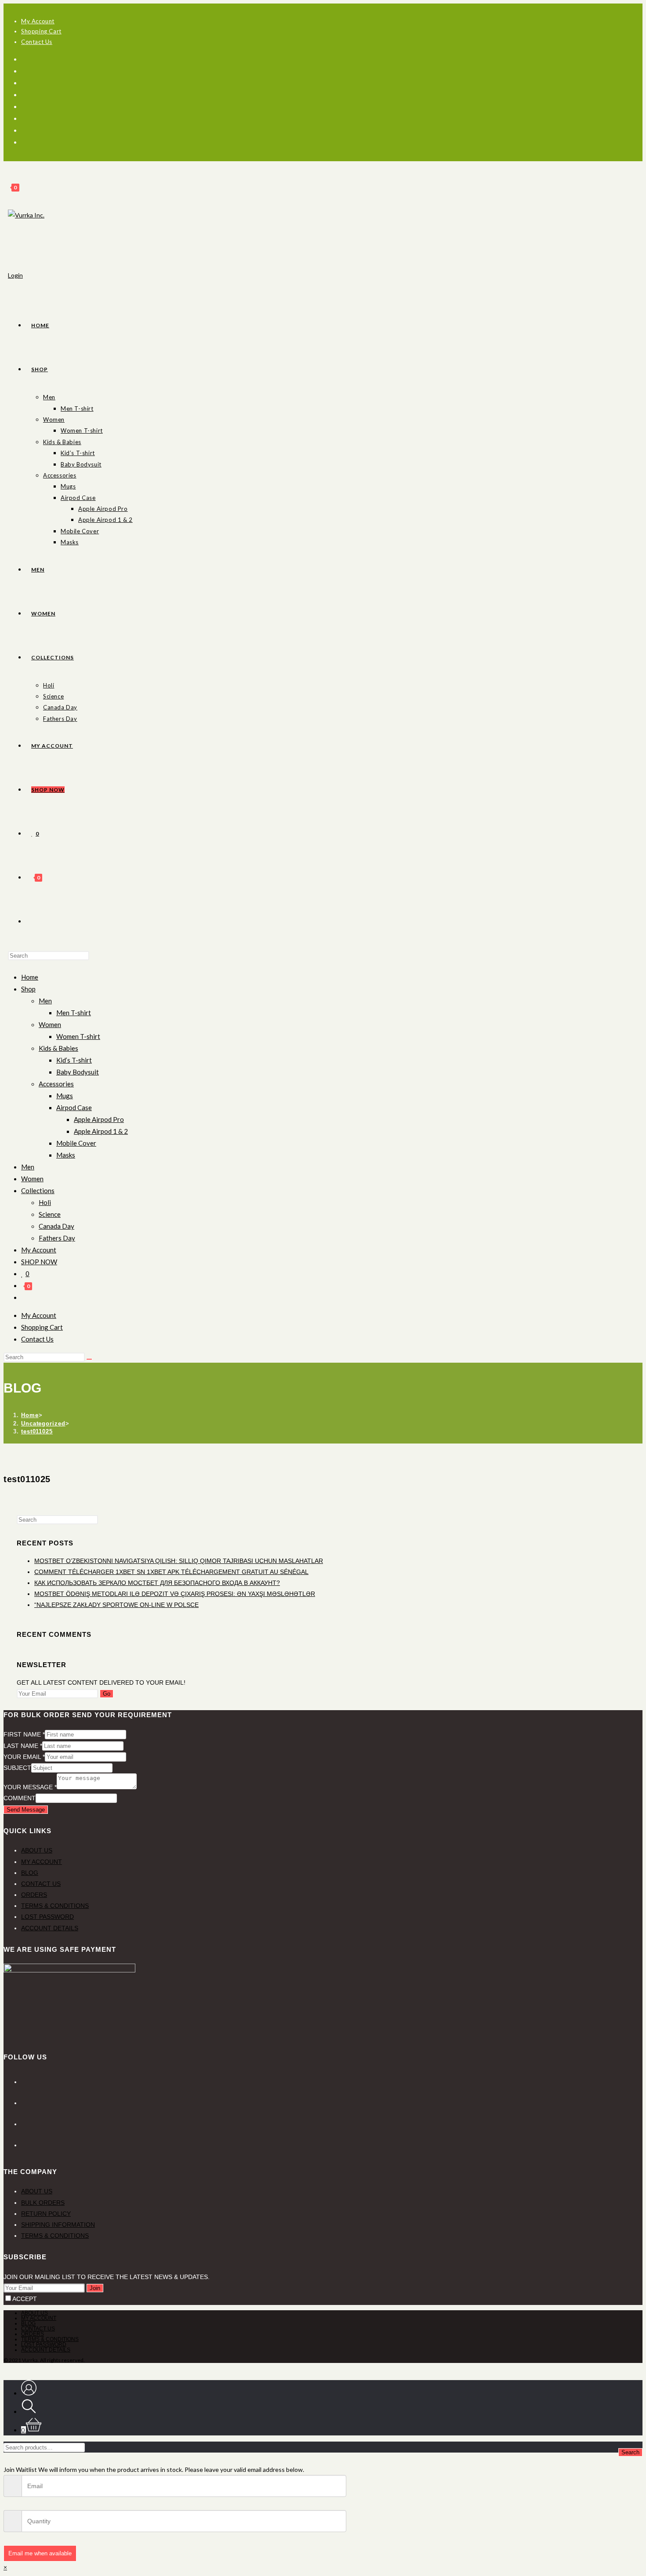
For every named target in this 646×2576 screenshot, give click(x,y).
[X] (25, 59)
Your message (30, 1787)
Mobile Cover (76, 1143)
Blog (30, 1873)
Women (50, 1024)
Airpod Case (74, 1107)
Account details (50, 1928)
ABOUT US (37, 2191)
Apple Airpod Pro (99, 1119)
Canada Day (56, 1226)
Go (107, 1694)
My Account (39, 1250)
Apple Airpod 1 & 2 (101, 1131)
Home (30, 977)
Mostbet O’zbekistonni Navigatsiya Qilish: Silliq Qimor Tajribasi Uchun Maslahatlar (179, 1561)
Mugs (65, 1096)
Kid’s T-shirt (74, 1060)
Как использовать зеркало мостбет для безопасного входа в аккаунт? (157, 1583)
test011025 (37, 1431)
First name (24, 1734)
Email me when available (40, 2553)
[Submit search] (89, 1359)
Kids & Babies (58, 1048)
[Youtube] (28, 118)
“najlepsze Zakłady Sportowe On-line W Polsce (116, 1605)
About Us (37, 1850)
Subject (17, 1768)
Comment (20, 1798)
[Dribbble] (28, 94)
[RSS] (28, 142)
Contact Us (41, 1884)
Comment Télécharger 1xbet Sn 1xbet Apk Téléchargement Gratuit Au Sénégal (171, 1572)
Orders (34, 1895)
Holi (45, 1202)
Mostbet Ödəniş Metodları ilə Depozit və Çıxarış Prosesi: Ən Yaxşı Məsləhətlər (175, 1594)
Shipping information (58, 2225)
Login (15, 275)
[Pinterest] (28, 83)
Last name (23, 1746)
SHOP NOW (39, 1262)
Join (95, 2288)
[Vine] (28, 130)
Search (630, 2452)
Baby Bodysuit (78, 1072)
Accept (25, 2299)
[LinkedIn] (23, 2124)
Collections (38, 1190)
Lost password (47, 1917)
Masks (66, 1155)
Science (50, 1214)
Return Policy (46, 2214)
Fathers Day (57, 1238)
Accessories (56, 1084)
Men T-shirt (74, 1013)
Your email (24, 1757)
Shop (28, 989)
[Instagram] (28, 106)
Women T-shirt (78, 1036)
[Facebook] (28, 71)
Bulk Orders (43, 2203)
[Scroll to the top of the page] (6, 2368)
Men (45, 1001)
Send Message (26, 1810)
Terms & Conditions (55, 1906)
